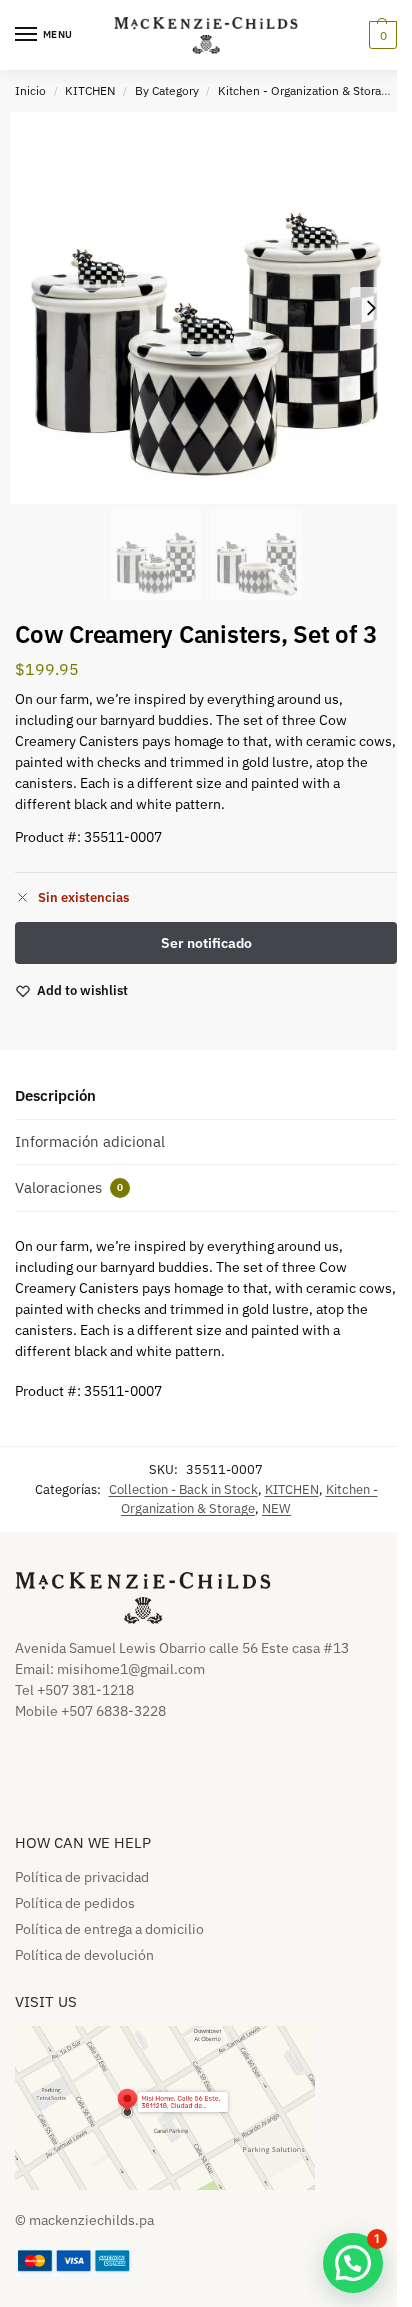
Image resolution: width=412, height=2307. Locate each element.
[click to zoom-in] (206, 308)
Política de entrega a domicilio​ (109, 1929)
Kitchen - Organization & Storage (306, 90)
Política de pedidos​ (75, 1903)
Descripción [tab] (55, 1095)
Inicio (30, 90)
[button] (380, 35)
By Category (167, 90)
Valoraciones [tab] (69, 1187)
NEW (276, 1508)
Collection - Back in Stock (183, 1489)
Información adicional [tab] (90, 1141)
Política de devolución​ (84, 1955)
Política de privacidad (82, 1877)
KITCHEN (90, 90)
